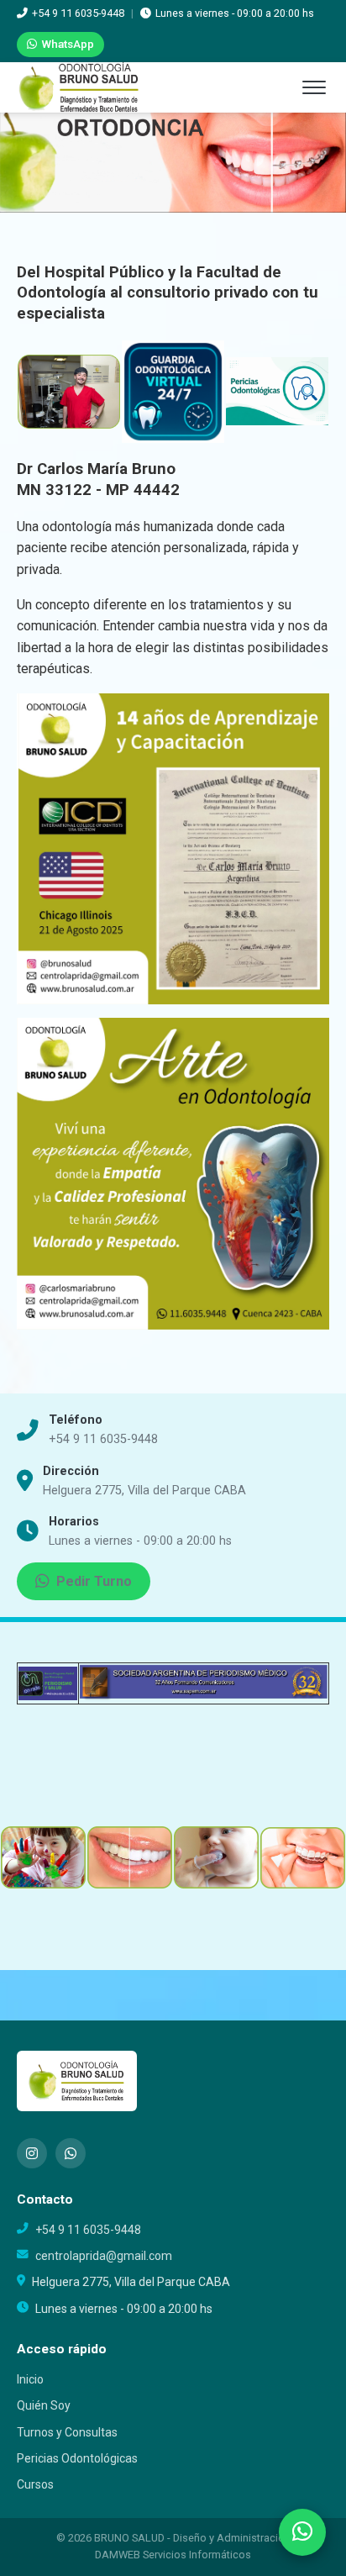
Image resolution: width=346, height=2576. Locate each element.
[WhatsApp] (71, 2153)
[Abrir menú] (314, 87)
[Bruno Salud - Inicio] (79, 87)
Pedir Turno (94, 1581)
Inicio (30, 2379)
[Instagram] (32, 2153)
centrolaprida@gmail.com (104, 2256)
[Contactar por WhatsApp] (302, 2532)
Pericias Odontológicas (77, 2458)
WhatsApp (68, 44)
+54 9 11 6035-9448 (103, 1439)
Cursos (35, 2484)
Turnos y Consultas (67, 2432)
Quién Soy (44, 2405)
